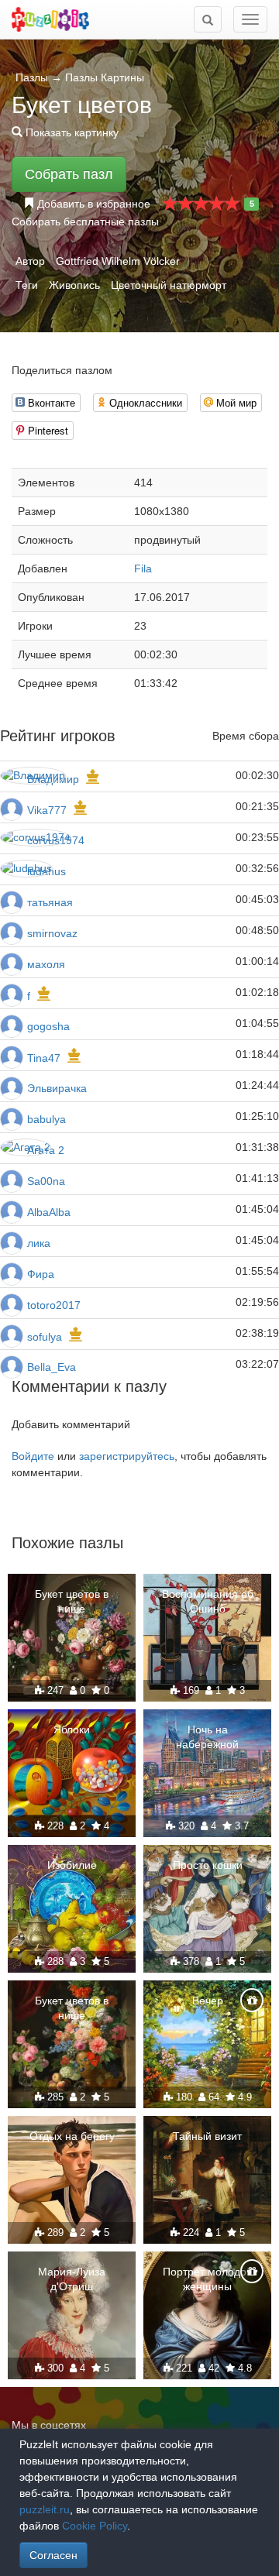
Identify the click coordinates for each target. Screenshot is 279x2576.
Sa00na (46, 1181)
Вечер (208, 2001)
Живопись (74, 285)
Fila (143, 568)
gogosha (48, 1026)
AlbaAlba (49, 1212)
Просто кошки (208, 1865)
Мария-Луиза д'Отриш (72, 2279)
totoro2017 (54, 1305)
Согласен (53, 2555)
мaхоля (46, 964)
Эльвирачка (57, 1088)
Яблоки (72, 1729)
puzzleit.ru (45, 2509)
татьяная (50, 902)
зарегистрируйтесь (127, 1456)
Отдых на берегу (72, 2136)
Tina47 (44, 1058)
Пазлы (32, 77)
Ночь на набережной (207, 1736)
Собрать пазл (69, 174)
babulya (46, 1119)
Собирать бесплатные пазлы (85, 222)
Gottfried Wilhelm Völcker (118, 261)
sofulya (45, 1337)
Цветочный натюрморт (169, 285)
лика (39, 1243)
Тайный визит (207, 2136)
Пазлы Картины (105, 77)
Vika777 (47, 810)
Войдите (33, 1456)
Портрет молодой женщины (208, 2279)
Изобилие (72, 1865)
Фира (41, 1274)
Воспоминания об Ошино (208, 1601)
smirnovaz (52, 933)
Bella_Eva (52, 1367)
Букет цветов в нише (72, 1601)
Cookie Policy (95, 2526)
